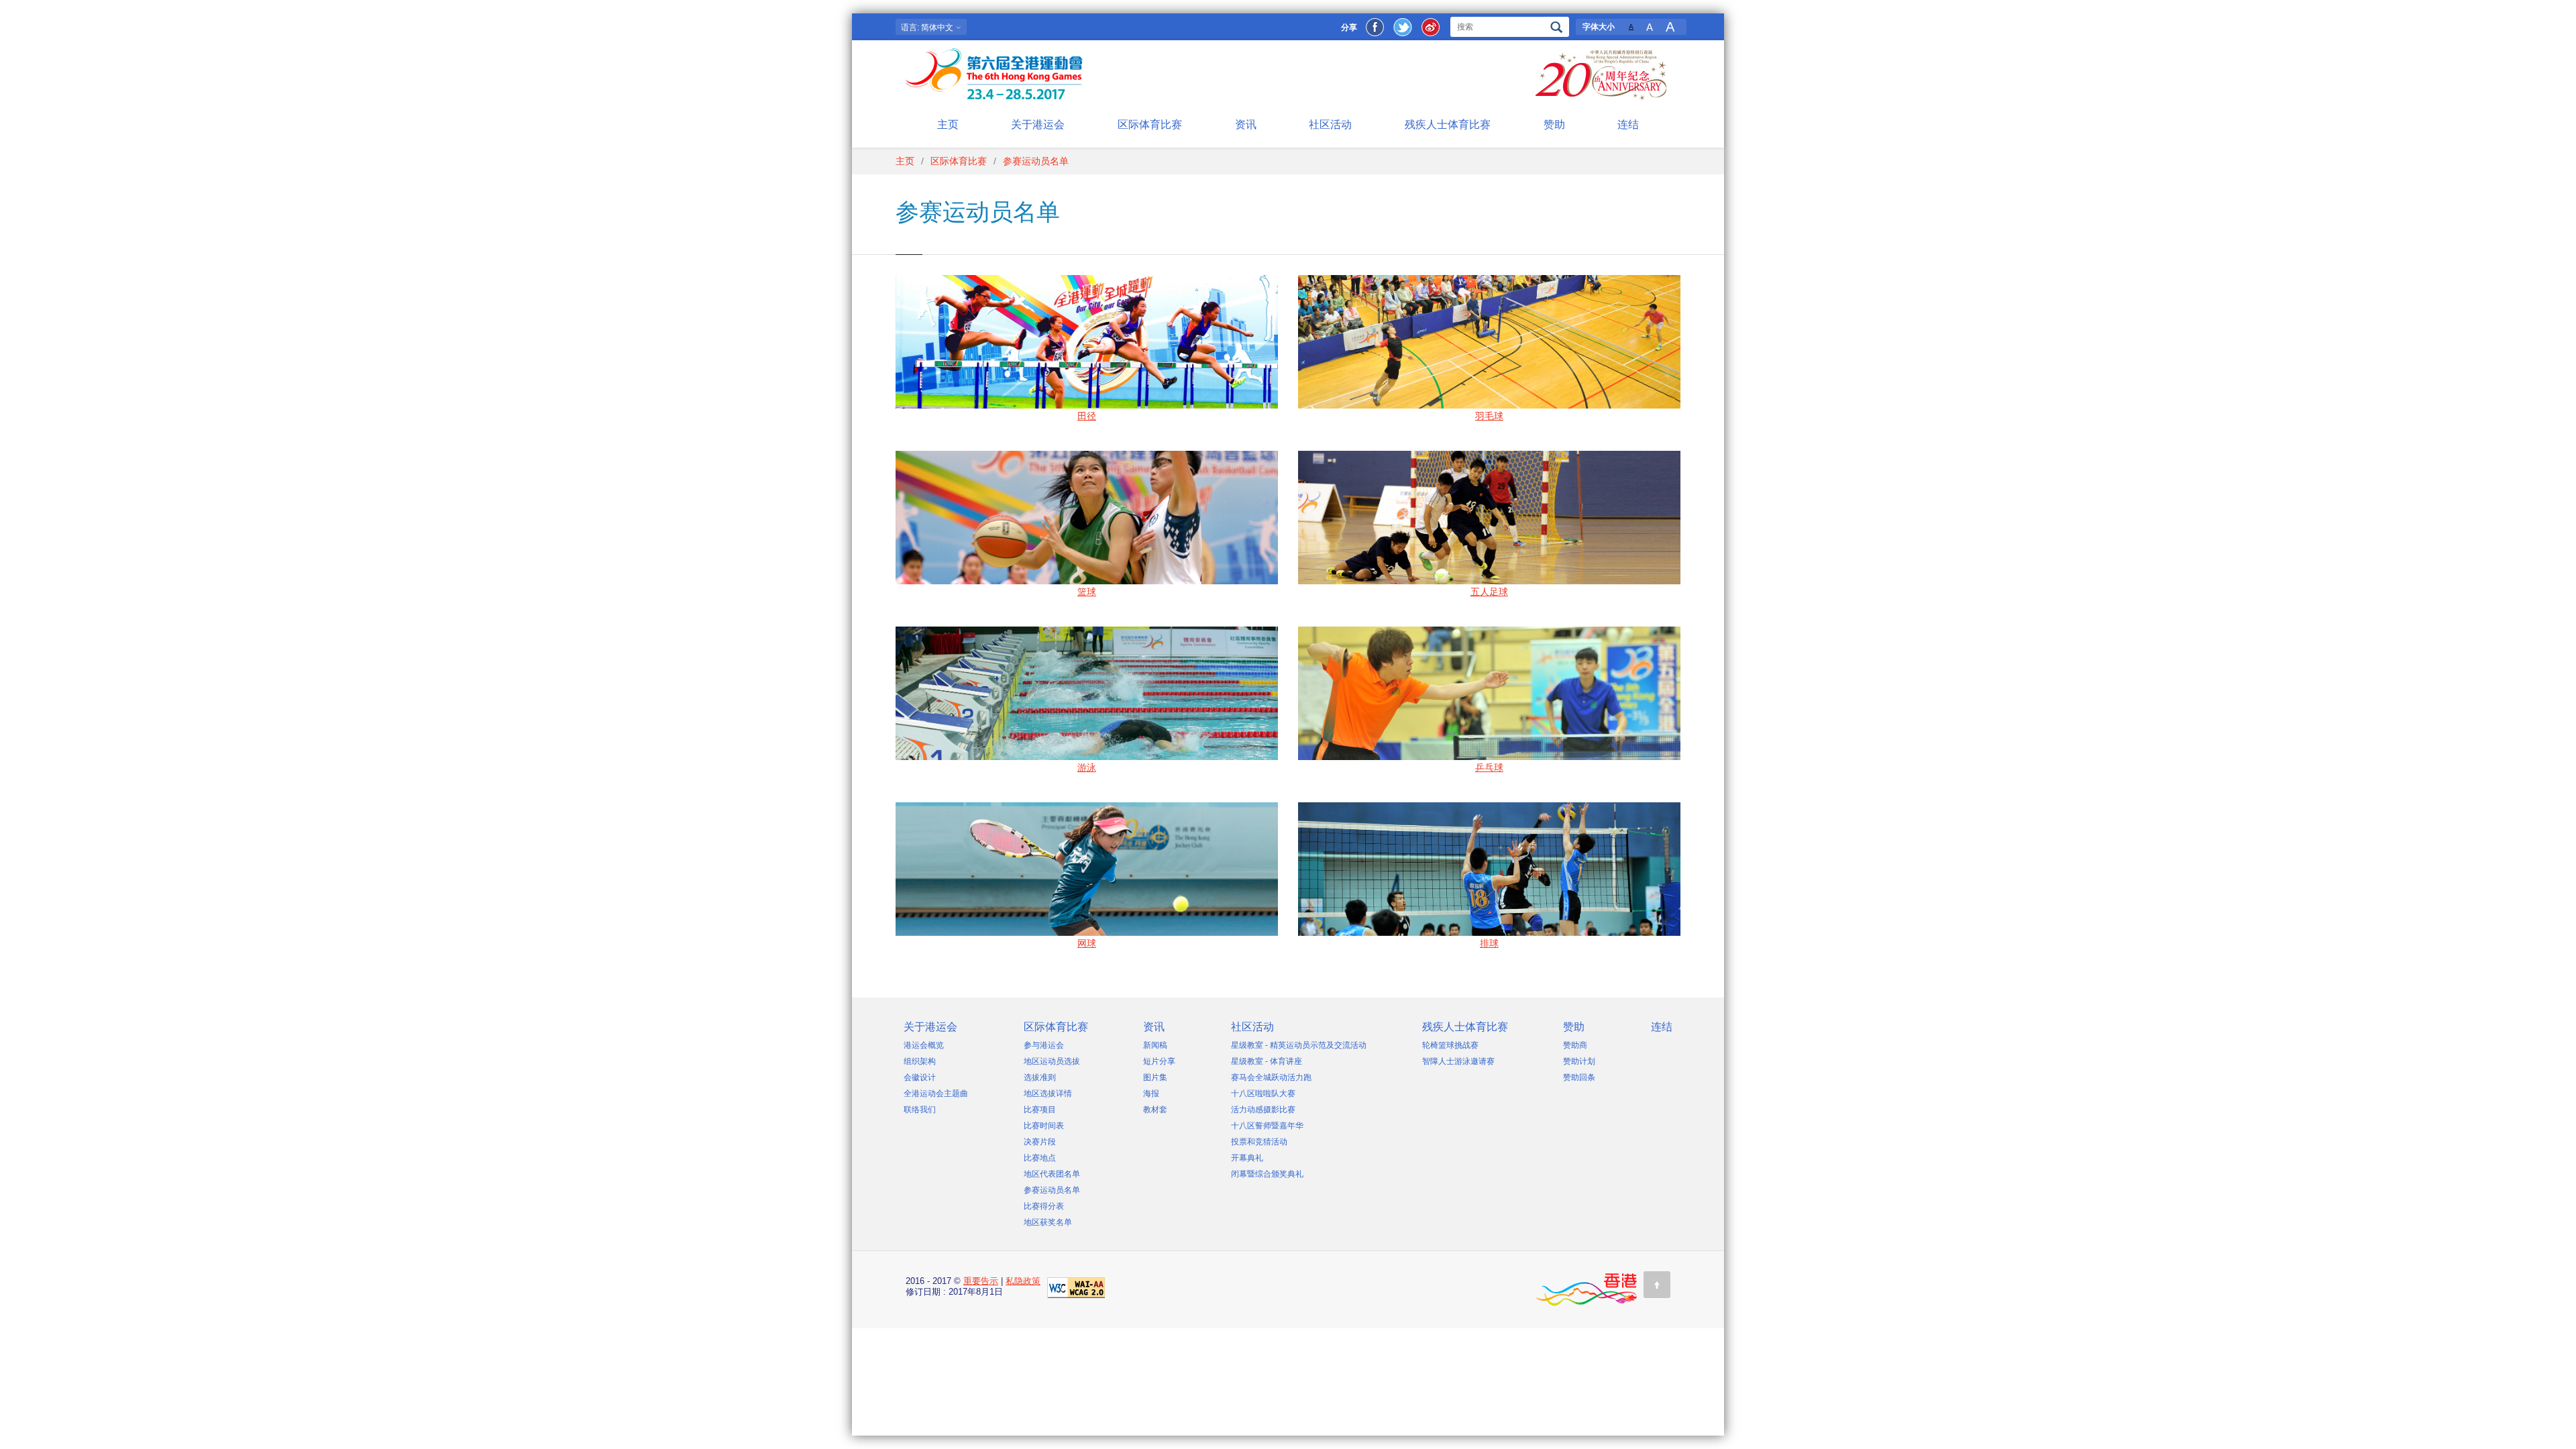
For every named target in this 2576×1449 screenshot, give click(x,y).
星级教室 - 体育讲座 (1267, 1061)
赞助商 (1575, 1045)
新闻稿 (1155, 1045)
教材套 (1155, 1110)
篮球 (1087, 592)
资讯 (1246, 124)
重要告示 (981, 1281)
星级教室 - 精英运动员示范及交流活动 (1299, 1045)
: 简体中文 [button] (928, 28)
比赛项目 (1040, 1110)
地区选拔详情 (1048, 1093)
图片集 (1155, 1077)
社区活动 (1330, 124)
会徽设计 (920, 1077)
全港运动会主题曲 (936, 1093)
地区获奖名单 (1048, 1222)
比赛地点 (1040, 1158)
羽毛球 (1489, 416)
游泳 (1087, 767)
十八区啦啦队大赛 (1263, 1093)
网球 (1087, 943)
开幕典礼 (1247, 1158)
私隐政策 (1023, 1281)
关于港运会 (1038, 124)
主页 (948, 124)
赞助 (1554, 124)
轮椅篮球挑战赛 (1450, 1045)
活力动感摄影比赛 (1263, 1110)
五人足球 (1489, 592)
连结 (1628, 124)
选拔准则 (1040, 1077)
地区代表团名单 (1052, 1174)
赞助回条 (1579, 1077)
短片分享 (1159, 1061)
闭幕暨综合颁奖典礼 (1267, 1174)
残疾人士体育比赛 (1448, 124)
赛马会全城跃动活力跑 (1271, 1077)
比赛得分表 (1044, 1206)
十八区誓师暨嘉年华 (1267, 1126)
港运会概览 (924, 1045)
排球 (1489, 943)
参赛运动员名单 (1052, 1190)
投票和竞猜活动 (1259, 1142)
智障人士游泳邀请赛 (1458, 1061)
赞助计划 (1579, 1061)
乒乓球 (1489, 767)
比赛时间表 (1044, 1126)
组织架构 (920, 1061)
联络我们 (920, 1110)
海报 (1151, 1093)
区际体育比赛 (1150, 124)
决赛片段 (1040, 1142)
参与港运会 (1044, 1045)
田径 (1087, 416)
